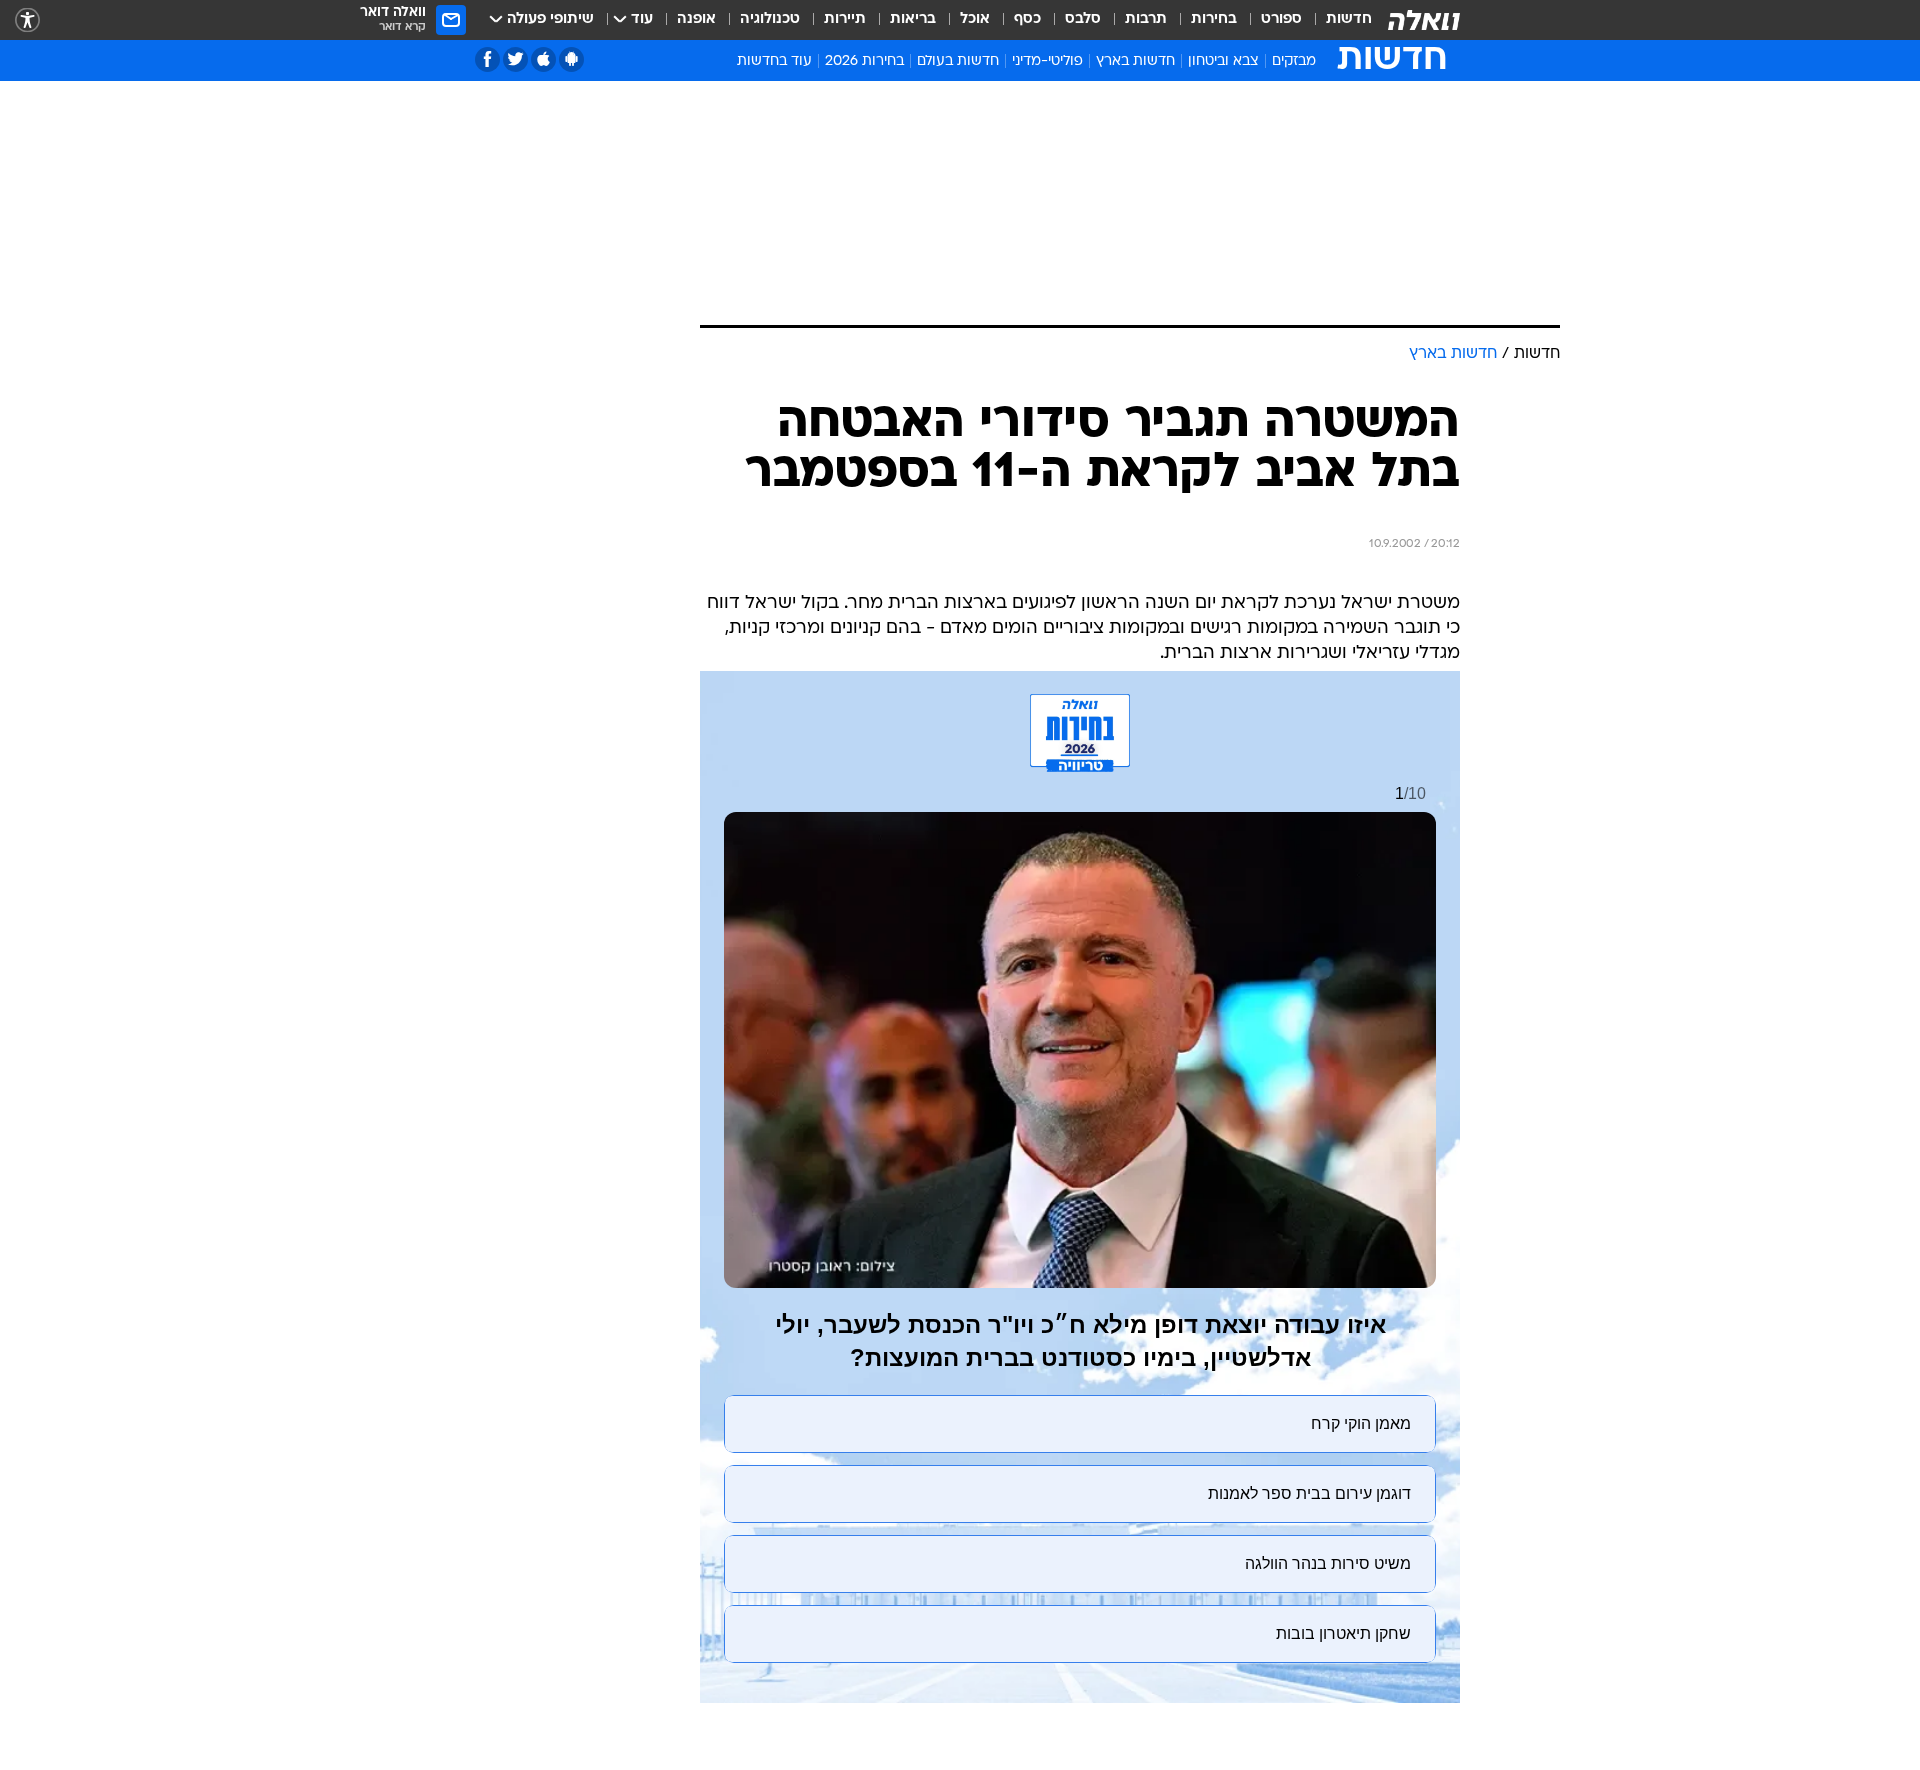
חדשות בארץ (1135, 61)
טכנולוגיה (770, 19)
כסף (1027, 19)
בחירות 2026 (864, 61)
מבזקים (1294, 61)
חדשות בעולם (958, 61)
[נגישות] (27, 20)
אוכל (975, 19)
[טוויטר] (515, 59)
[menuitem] (1337, 20)
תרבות (1146, 19)
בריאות (913, 19)
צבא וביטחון (1223, 61)
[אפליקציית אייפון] (543, 59)
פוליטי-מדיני (1047, 61)
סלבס (1083, 19)
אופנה (696, 19)
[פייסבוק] (487, 59)
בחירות (1214, 19)
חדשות (1349, 19)
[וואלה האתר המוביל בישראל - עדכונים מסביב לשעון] (1424, 20)
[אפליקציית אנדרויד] (571, 59)
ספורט (1281, 19)
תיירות (845, 19)
